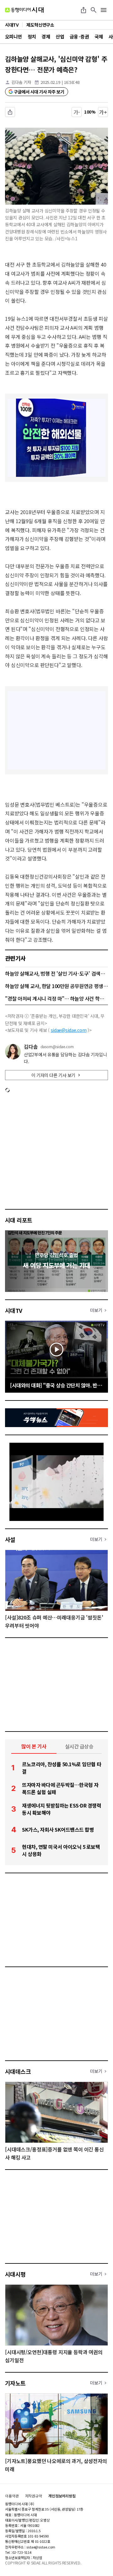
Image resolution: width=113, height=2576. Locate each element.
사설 (10, 1539)
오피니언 (13, 36)
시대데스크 (18, 2071)
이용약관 (12, 2496)
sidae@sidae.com (69, 1030)
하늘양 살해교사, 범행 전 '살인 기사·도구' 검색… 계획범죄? (56, 973)
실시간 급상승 (79, 1746)
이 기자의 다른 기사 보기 (53, 1075)
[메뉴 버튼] (104, 10)
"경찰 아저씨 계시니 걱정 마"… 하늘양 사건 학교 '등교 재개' (56, 998)
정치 (32, 36)
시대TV (14, 1310)
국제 (99, 36)
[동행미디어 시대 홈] (24, 10)
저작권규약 (34, 2496)
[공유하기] (83, 10)
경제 (46, 36)
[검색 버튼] (94, 10)
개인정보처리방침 (62, 2496)
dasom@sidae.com (57, 1047)
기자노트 (15, 2383)
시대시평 (15, 2274)
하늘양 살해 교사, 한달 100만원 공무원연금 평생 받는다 (56, 986)
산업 (60, 36)
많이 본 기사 (34, 1746)
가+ (103, 112)
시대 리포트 (19, 1220)
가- (77, 112)
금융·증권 (79, 36)
